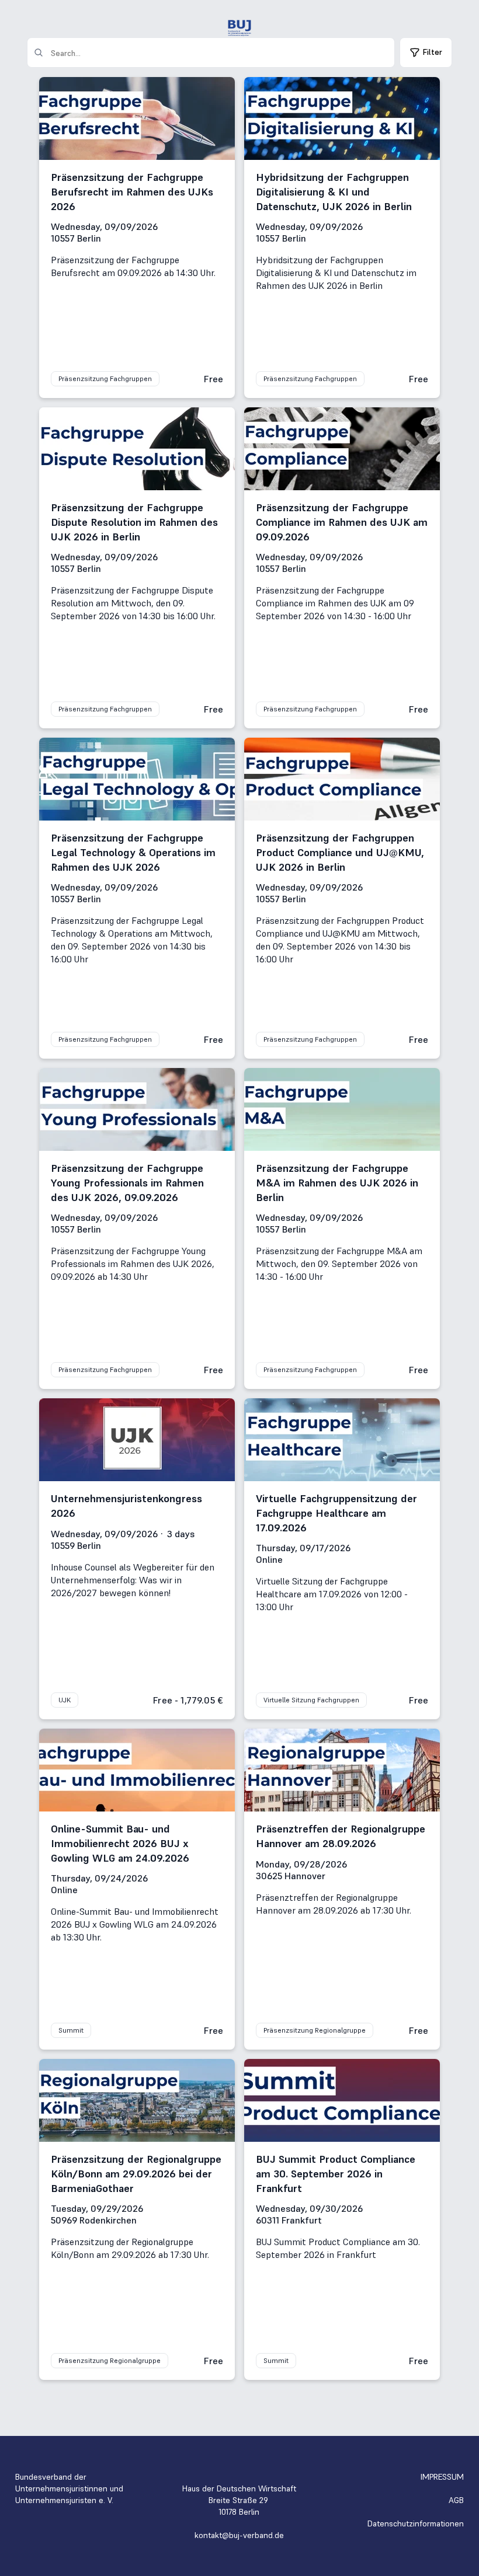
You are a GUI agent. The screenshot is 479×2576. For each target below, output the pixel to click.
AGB (456, 2500)
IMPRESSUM (442, 2477)
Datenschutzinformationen (416, 2523)
